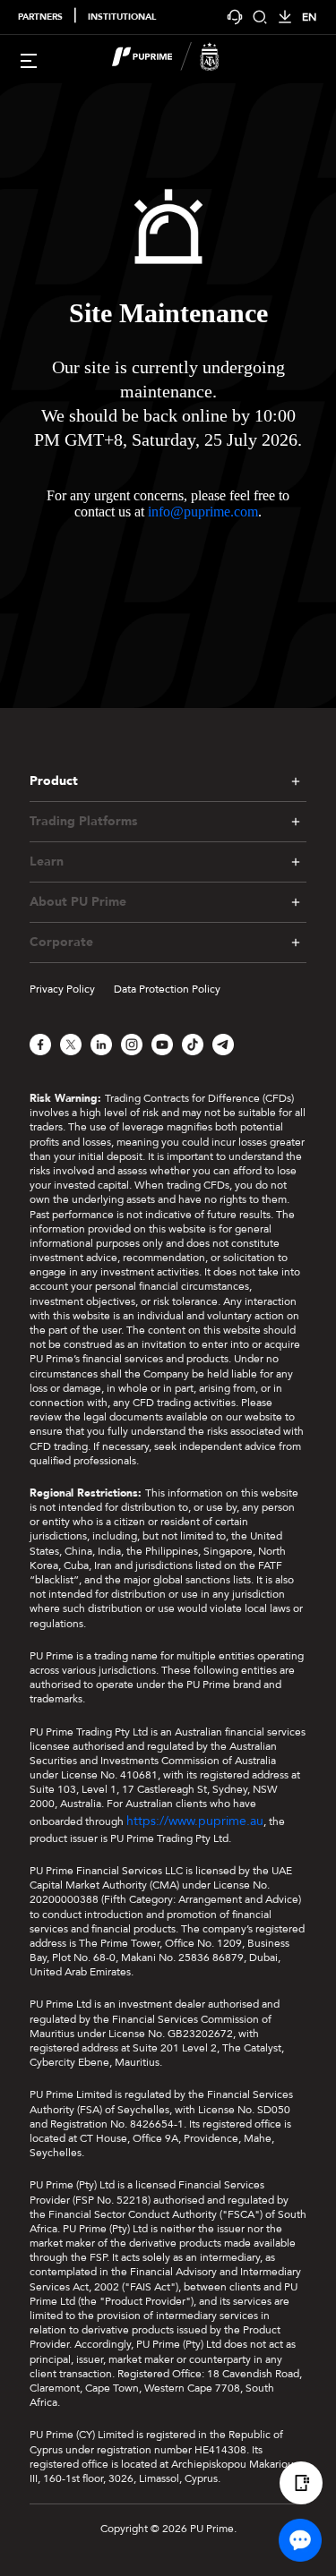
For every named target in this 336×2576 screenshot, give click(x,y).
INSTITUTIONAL (122, 17)
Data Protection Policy (167, 989)
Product (54, 781)
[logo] (179, 59)
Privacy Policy (62, 989)
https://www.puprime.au (195, 1821)
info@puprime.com (203, 512)
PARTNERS (40, 17)
